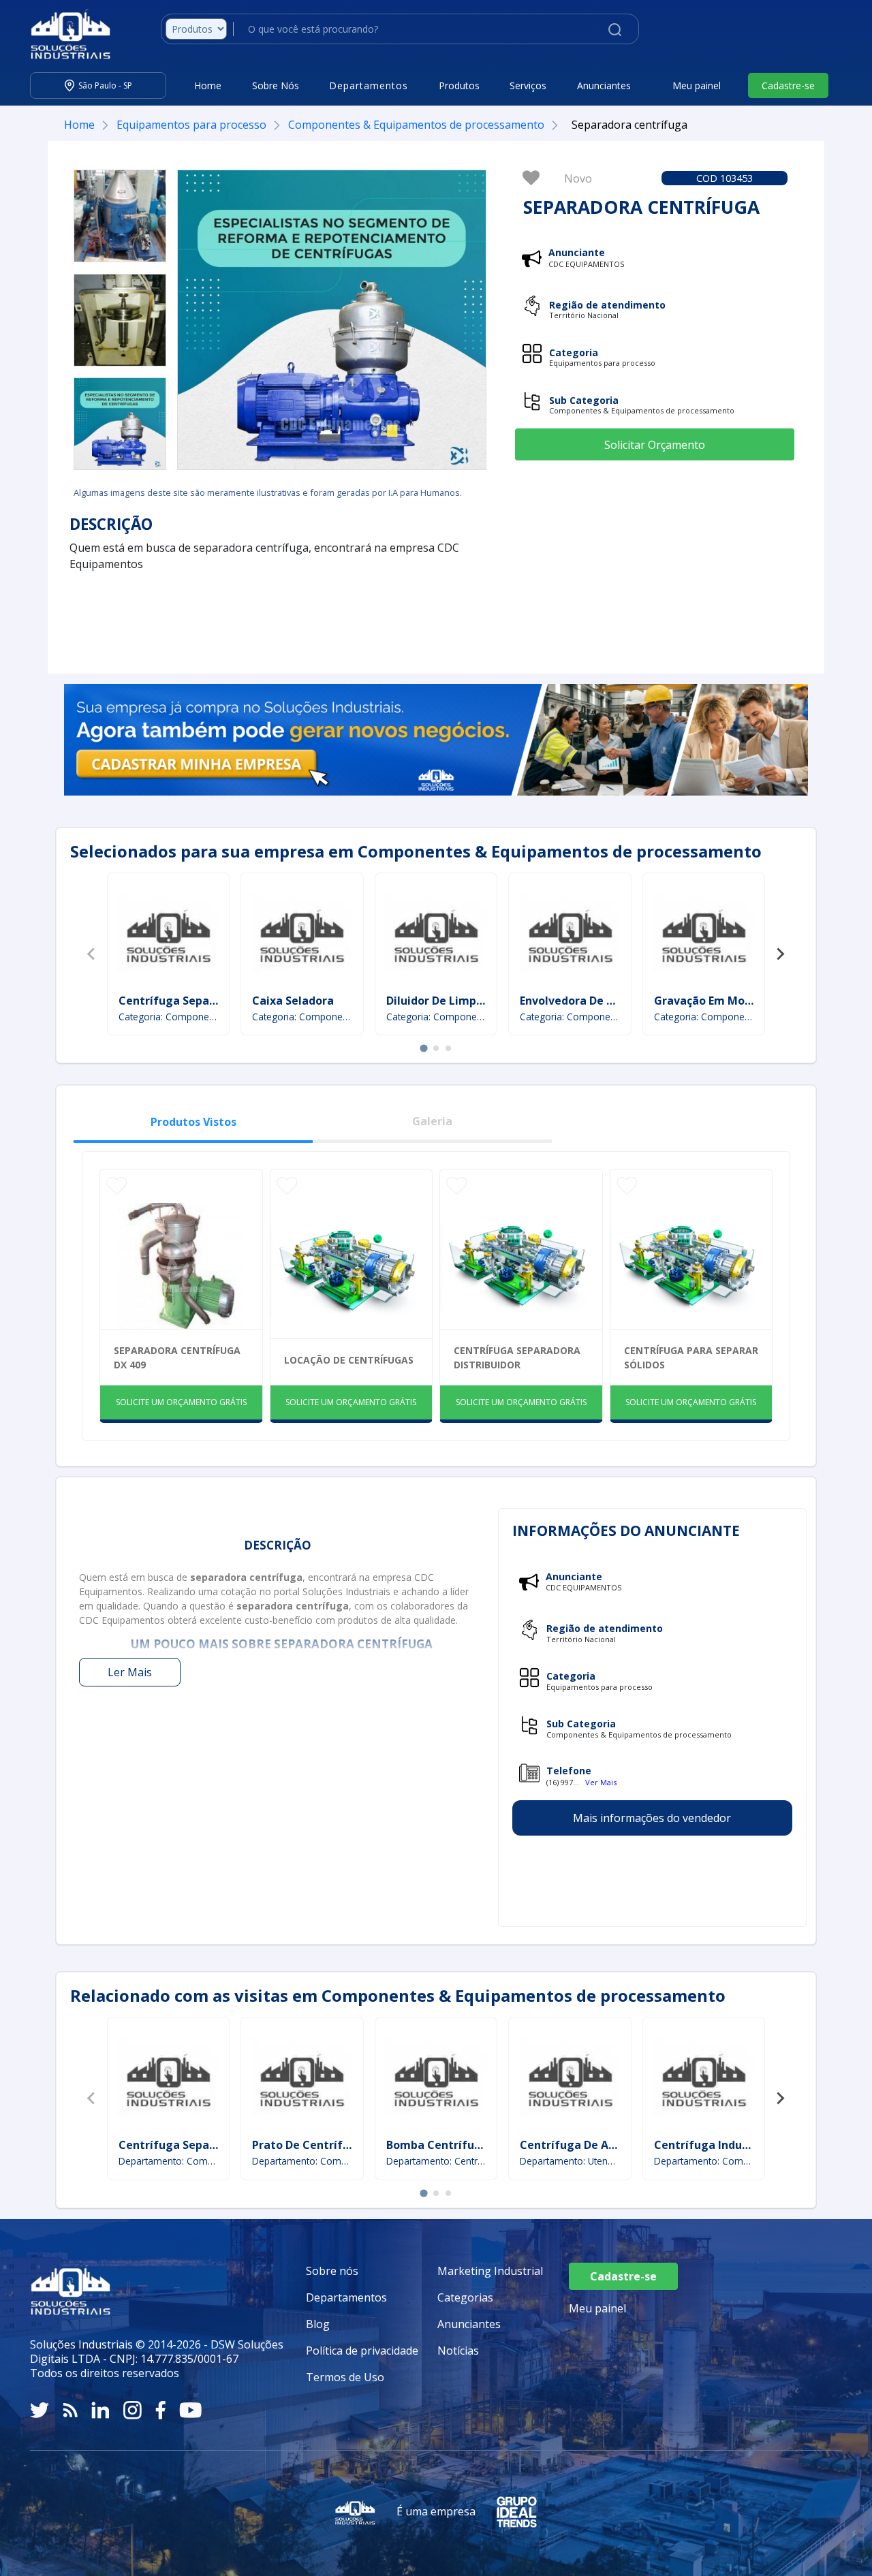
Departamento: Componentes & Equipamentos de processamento (169, 2161)
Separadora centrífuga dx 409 (177, 1357)
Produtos (459, 85)
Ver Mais (601, 1782)
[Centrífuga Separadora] (168, 935)
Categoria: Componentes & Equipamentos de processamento (169, 1017)
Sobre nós (332, 2271)
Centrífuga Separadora (182, 1001)
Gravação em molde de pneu (731, 1001)
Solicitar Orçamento (655, 445)
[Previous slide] (92, 954)
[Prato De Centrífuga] (302, 2079)
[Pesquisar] (615, 29)
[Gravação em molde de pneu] (704, 935)
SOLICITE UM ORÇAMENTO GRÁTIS (181, 1402)
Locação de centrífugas (349, 1360)
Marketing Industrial (490, 2271)
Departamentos (346, 2297)
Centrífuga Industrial (713, 2145)
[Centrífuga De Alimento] (570, 2079)
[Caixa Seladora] (302, 935)
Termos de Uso (345, 2377)
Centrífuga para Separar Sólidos (691, 1357)
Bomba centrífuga (437, 2145)
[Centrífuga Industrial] (704, 2079)
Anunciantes (604, 85)
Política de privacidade (362, 2351)
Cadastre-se (788, 85)
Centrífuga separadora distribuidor (517, 1357)
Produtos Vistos (193, 1122)
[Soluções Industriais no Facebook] (160, 2410)
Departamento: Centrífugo (436, 2161)
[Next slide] (780, 954)
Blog (318, 2324)
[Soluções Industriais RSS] (70, 2410)
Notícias (458, 2351)
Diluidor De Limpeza (441, 1001)
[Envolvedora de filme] (570, 935)
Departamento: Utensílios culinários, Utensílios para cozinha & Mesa (570, 2161)
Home (208, 85)
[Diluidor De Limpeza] (436, 935)
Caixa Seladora (293, 1001)
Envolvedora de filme (578, 1001)
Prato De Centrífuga (308, 2145)
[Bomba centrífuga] (436, 2079)
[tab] (423, 1049)
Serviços (528, 85)
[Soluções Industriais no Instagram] (133, 2410)
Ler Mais (130, 1672)
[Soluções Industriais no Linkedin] (100, 2410)
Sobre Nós (276, 85)
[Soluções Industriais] (64, 34)
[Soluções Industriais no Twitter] (40, 2410)
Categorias (465, 2297)
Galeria (432, 1121)
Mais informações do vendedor (652, 1818)
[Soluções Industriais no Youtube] (190, 2410)
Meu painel (697, 85)
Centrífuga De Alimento (586, 2145)
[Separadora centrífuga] (120, 216)
